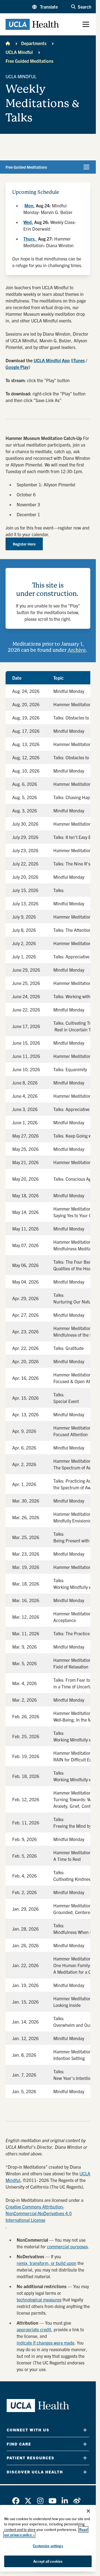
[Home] (8, 43)
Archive (77, 650)
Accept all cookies (48, 2561)
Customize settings (48, 2546)
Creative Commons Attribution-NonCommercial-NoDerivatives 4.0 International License (39, 2213)
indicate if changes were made (46, 2343)
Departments (34, 43)
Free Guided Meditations (29, 61)
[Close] (88, 2511)
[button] (45, 7)
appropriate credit (34, 2329)
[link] (16, 2501)
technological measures (39, 2299)
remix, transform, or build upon (47, 2263)
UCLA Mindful (19, 52)
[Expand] (85, 2430)
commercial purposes (67, 2246)
